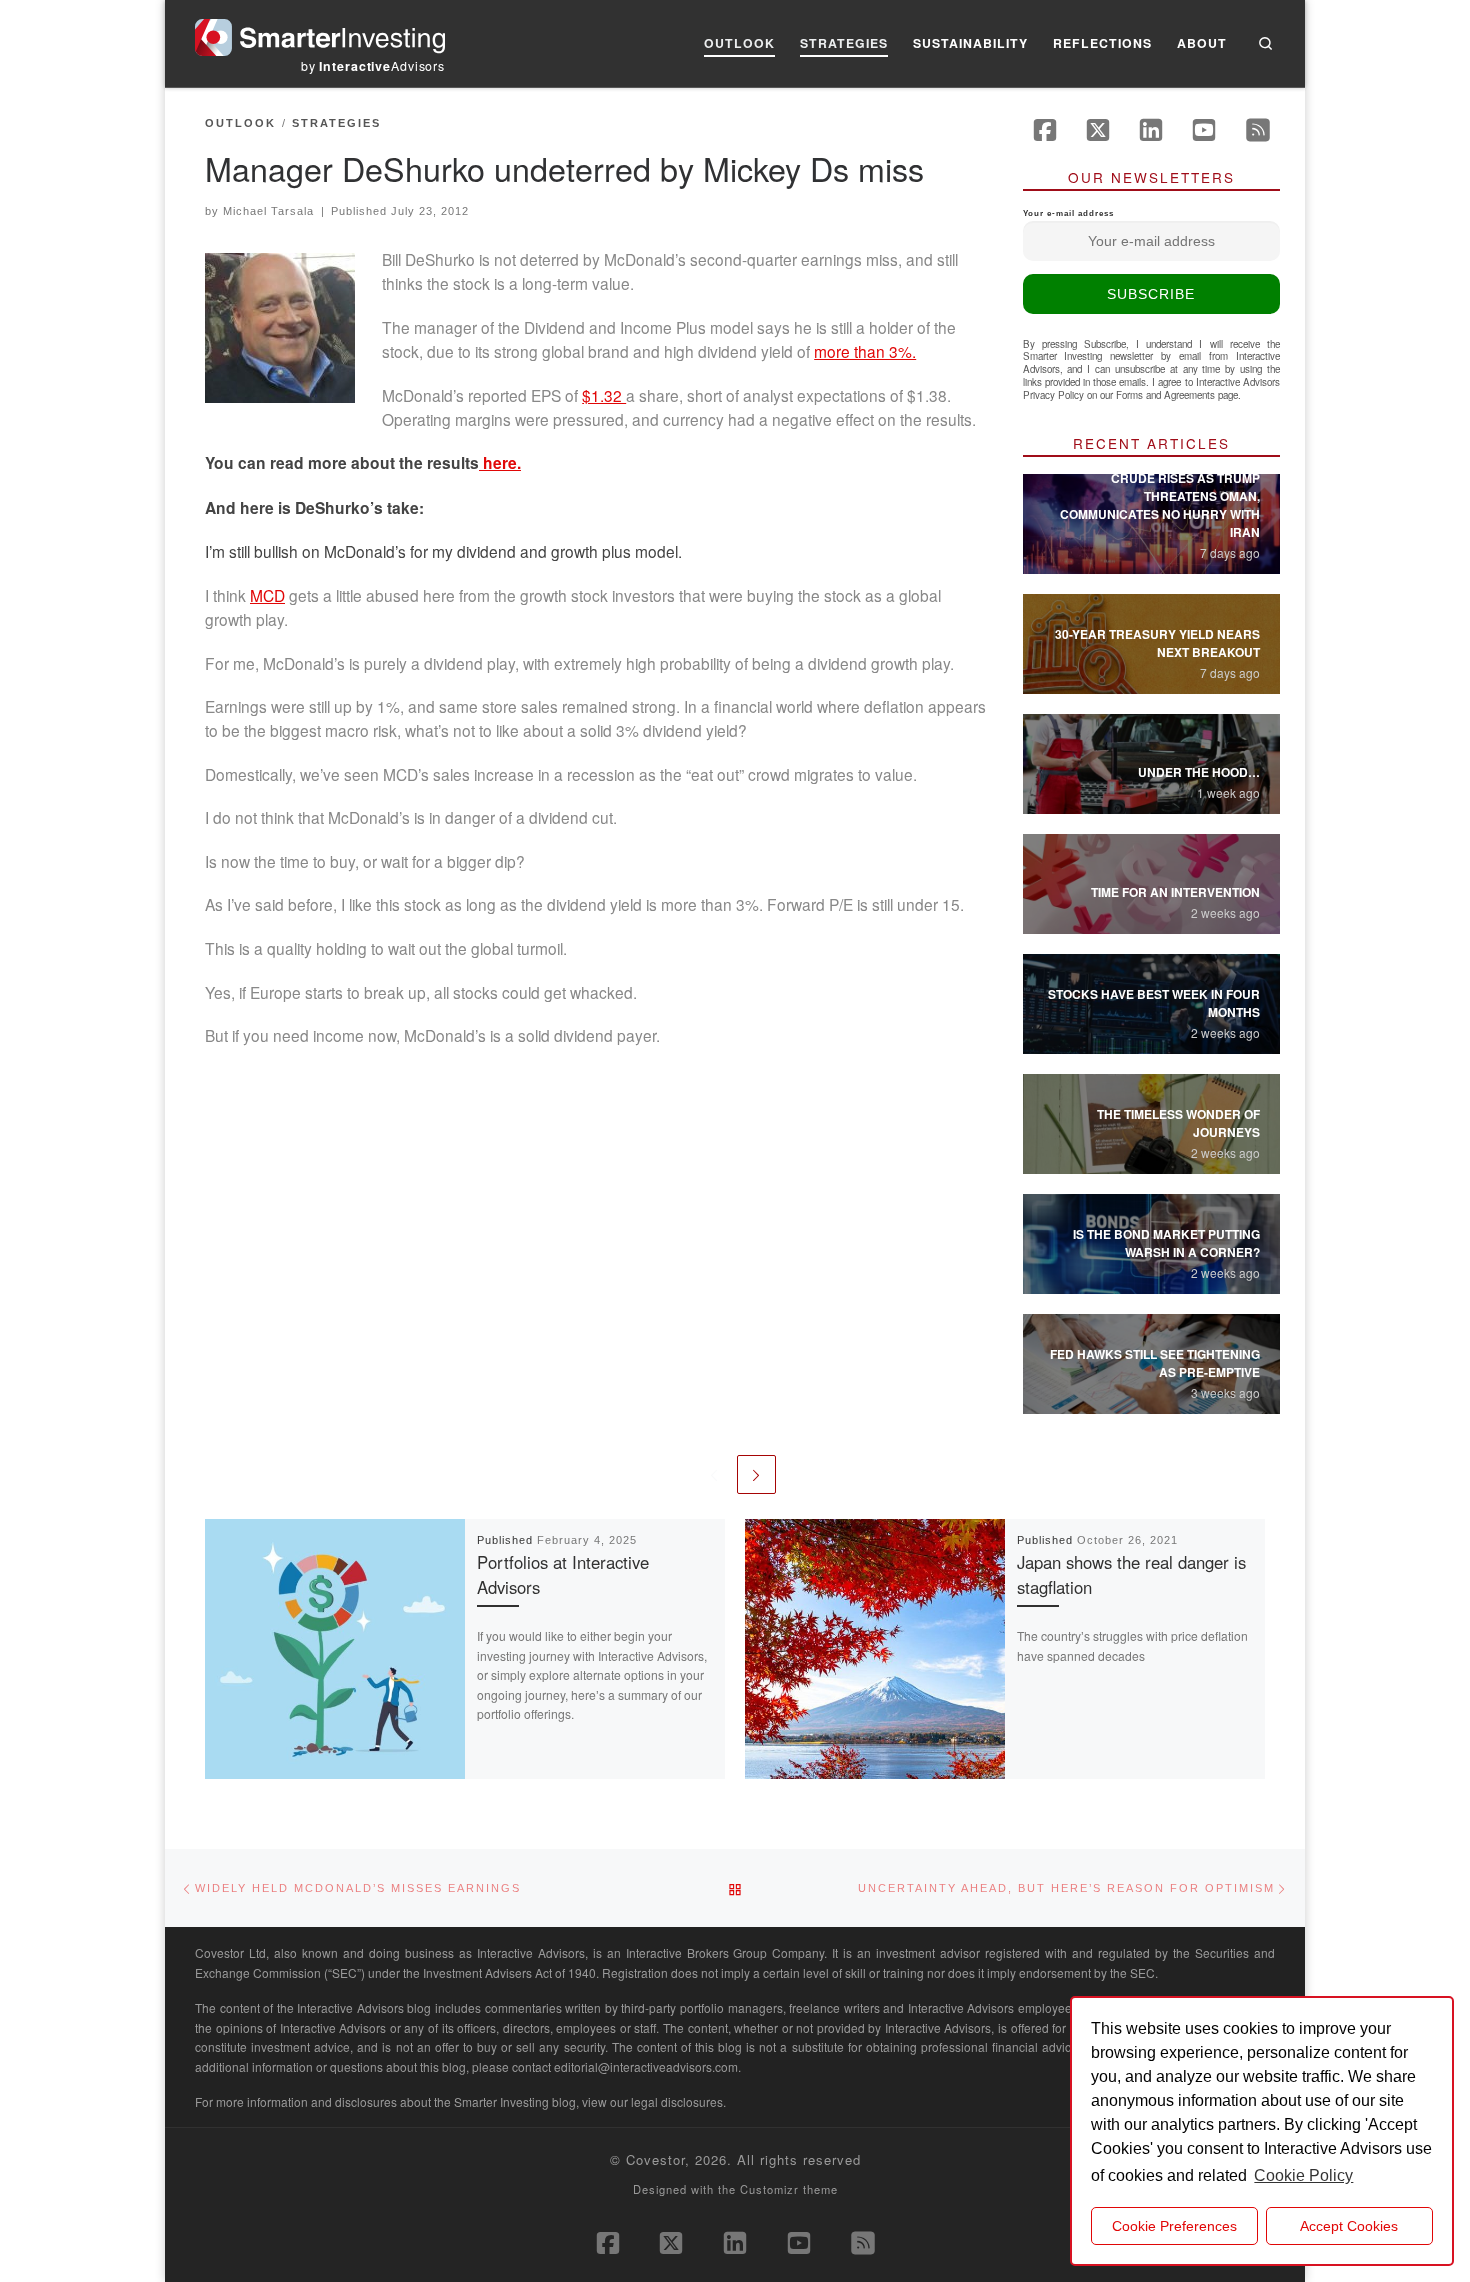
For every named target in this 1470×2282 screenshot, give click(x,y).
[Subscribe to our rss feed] (1258, 130)
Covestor (655, 2159)
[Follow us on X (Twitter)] (1098, 130)
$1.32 (604, 395)
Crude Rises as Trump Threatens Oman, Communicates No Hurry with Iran (1160, 505)
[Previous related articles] (713, 1474)
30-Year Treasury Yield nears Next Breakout (1157, 643)
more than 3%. (865, 351)
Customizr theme (789, 2189)
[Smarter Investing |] (320, 32)
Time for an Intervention (1175, 892)
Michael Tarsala (268, 211)
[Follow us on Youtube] (1204, 130)
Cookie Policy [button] (1303, 2175)
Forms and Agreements (1165, 395)
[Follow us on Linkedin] (1151, 130)
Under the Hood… (1199, 772)
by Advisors (373, 66)
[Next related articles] (756, 1474)
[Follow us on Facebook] (1045, 130)
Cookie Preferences (1174, 2226)
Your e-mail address (1068, 213)
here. (500, 463)
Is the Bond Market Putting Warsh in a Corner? (1166, 1243)
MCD (267, 595)
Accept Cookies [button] (1349, 2226)
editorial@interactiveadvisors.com (646, 2066)
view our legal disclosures (652, 2101)
